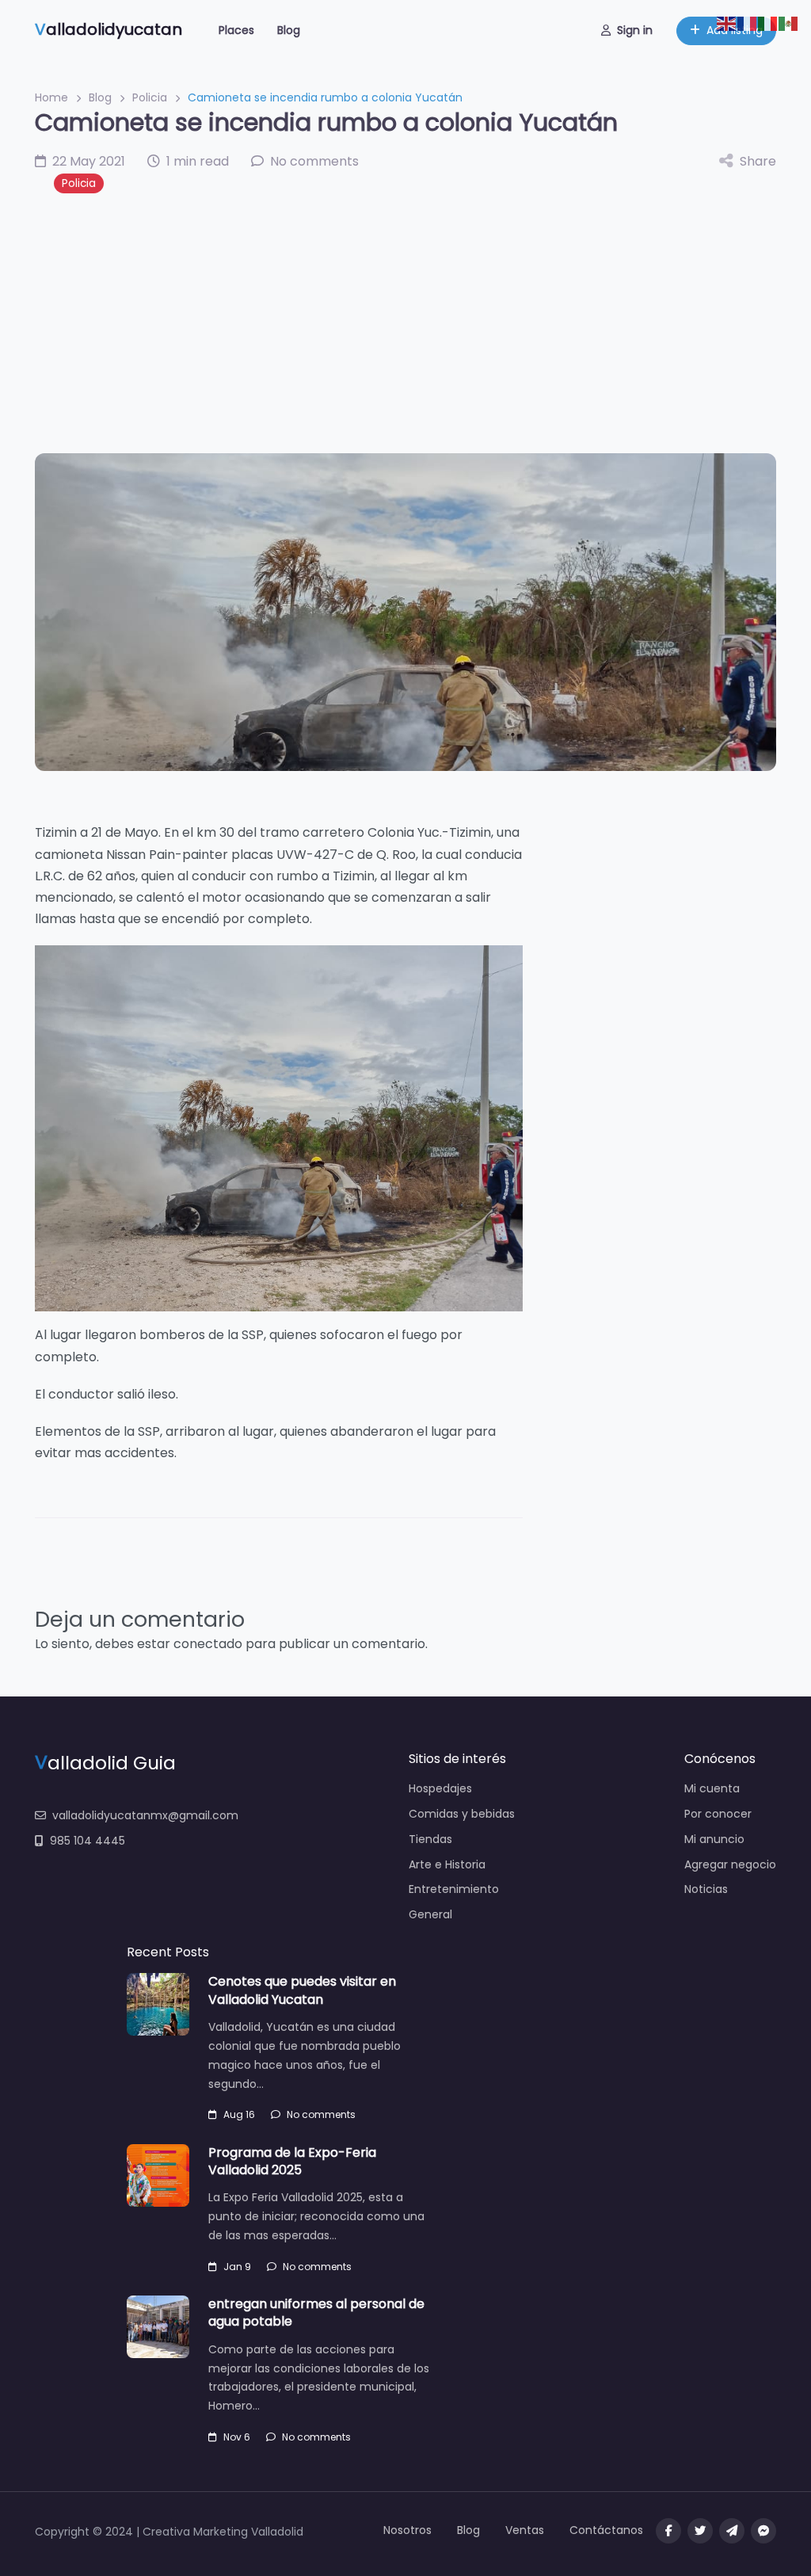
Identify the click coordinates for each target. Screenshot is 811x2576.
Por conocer (718, 1814)
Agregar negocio (730, 1864)
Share (758, 161)
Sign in (635, 30)
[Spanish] (789, 23)
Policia (150, 97)
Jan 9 (237, 2267)
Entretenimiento (454, 1889)
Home (51, 97)
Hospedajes (440, 1788)
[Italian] (768, 23)
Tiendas (430, 1839)
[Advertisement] (405, 323)
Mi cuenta (712, 1788)
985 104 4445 (88, 1841)
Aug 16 (239, 2114)
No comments (321, 2114)
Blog (289, 30)
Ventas (525, 2530)
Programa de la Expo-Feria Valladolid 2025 (292, 2161)
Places (236, 30)
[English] (727, 23)
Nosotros (407, 2530)
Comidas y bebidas (462, 1814)
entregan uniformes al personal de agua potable (316, 2313)
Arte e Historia (447, 1864)
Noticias (706, 1889)
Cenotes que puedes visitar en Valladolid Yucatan (302, 1990)
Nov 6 (237, 2437)
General (430, 1914)
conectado (208, 1644)
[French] (748, 23)
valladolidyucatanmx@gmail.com (145, 1815)
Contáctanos (606, 2530)
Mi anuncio (714, 1839)
